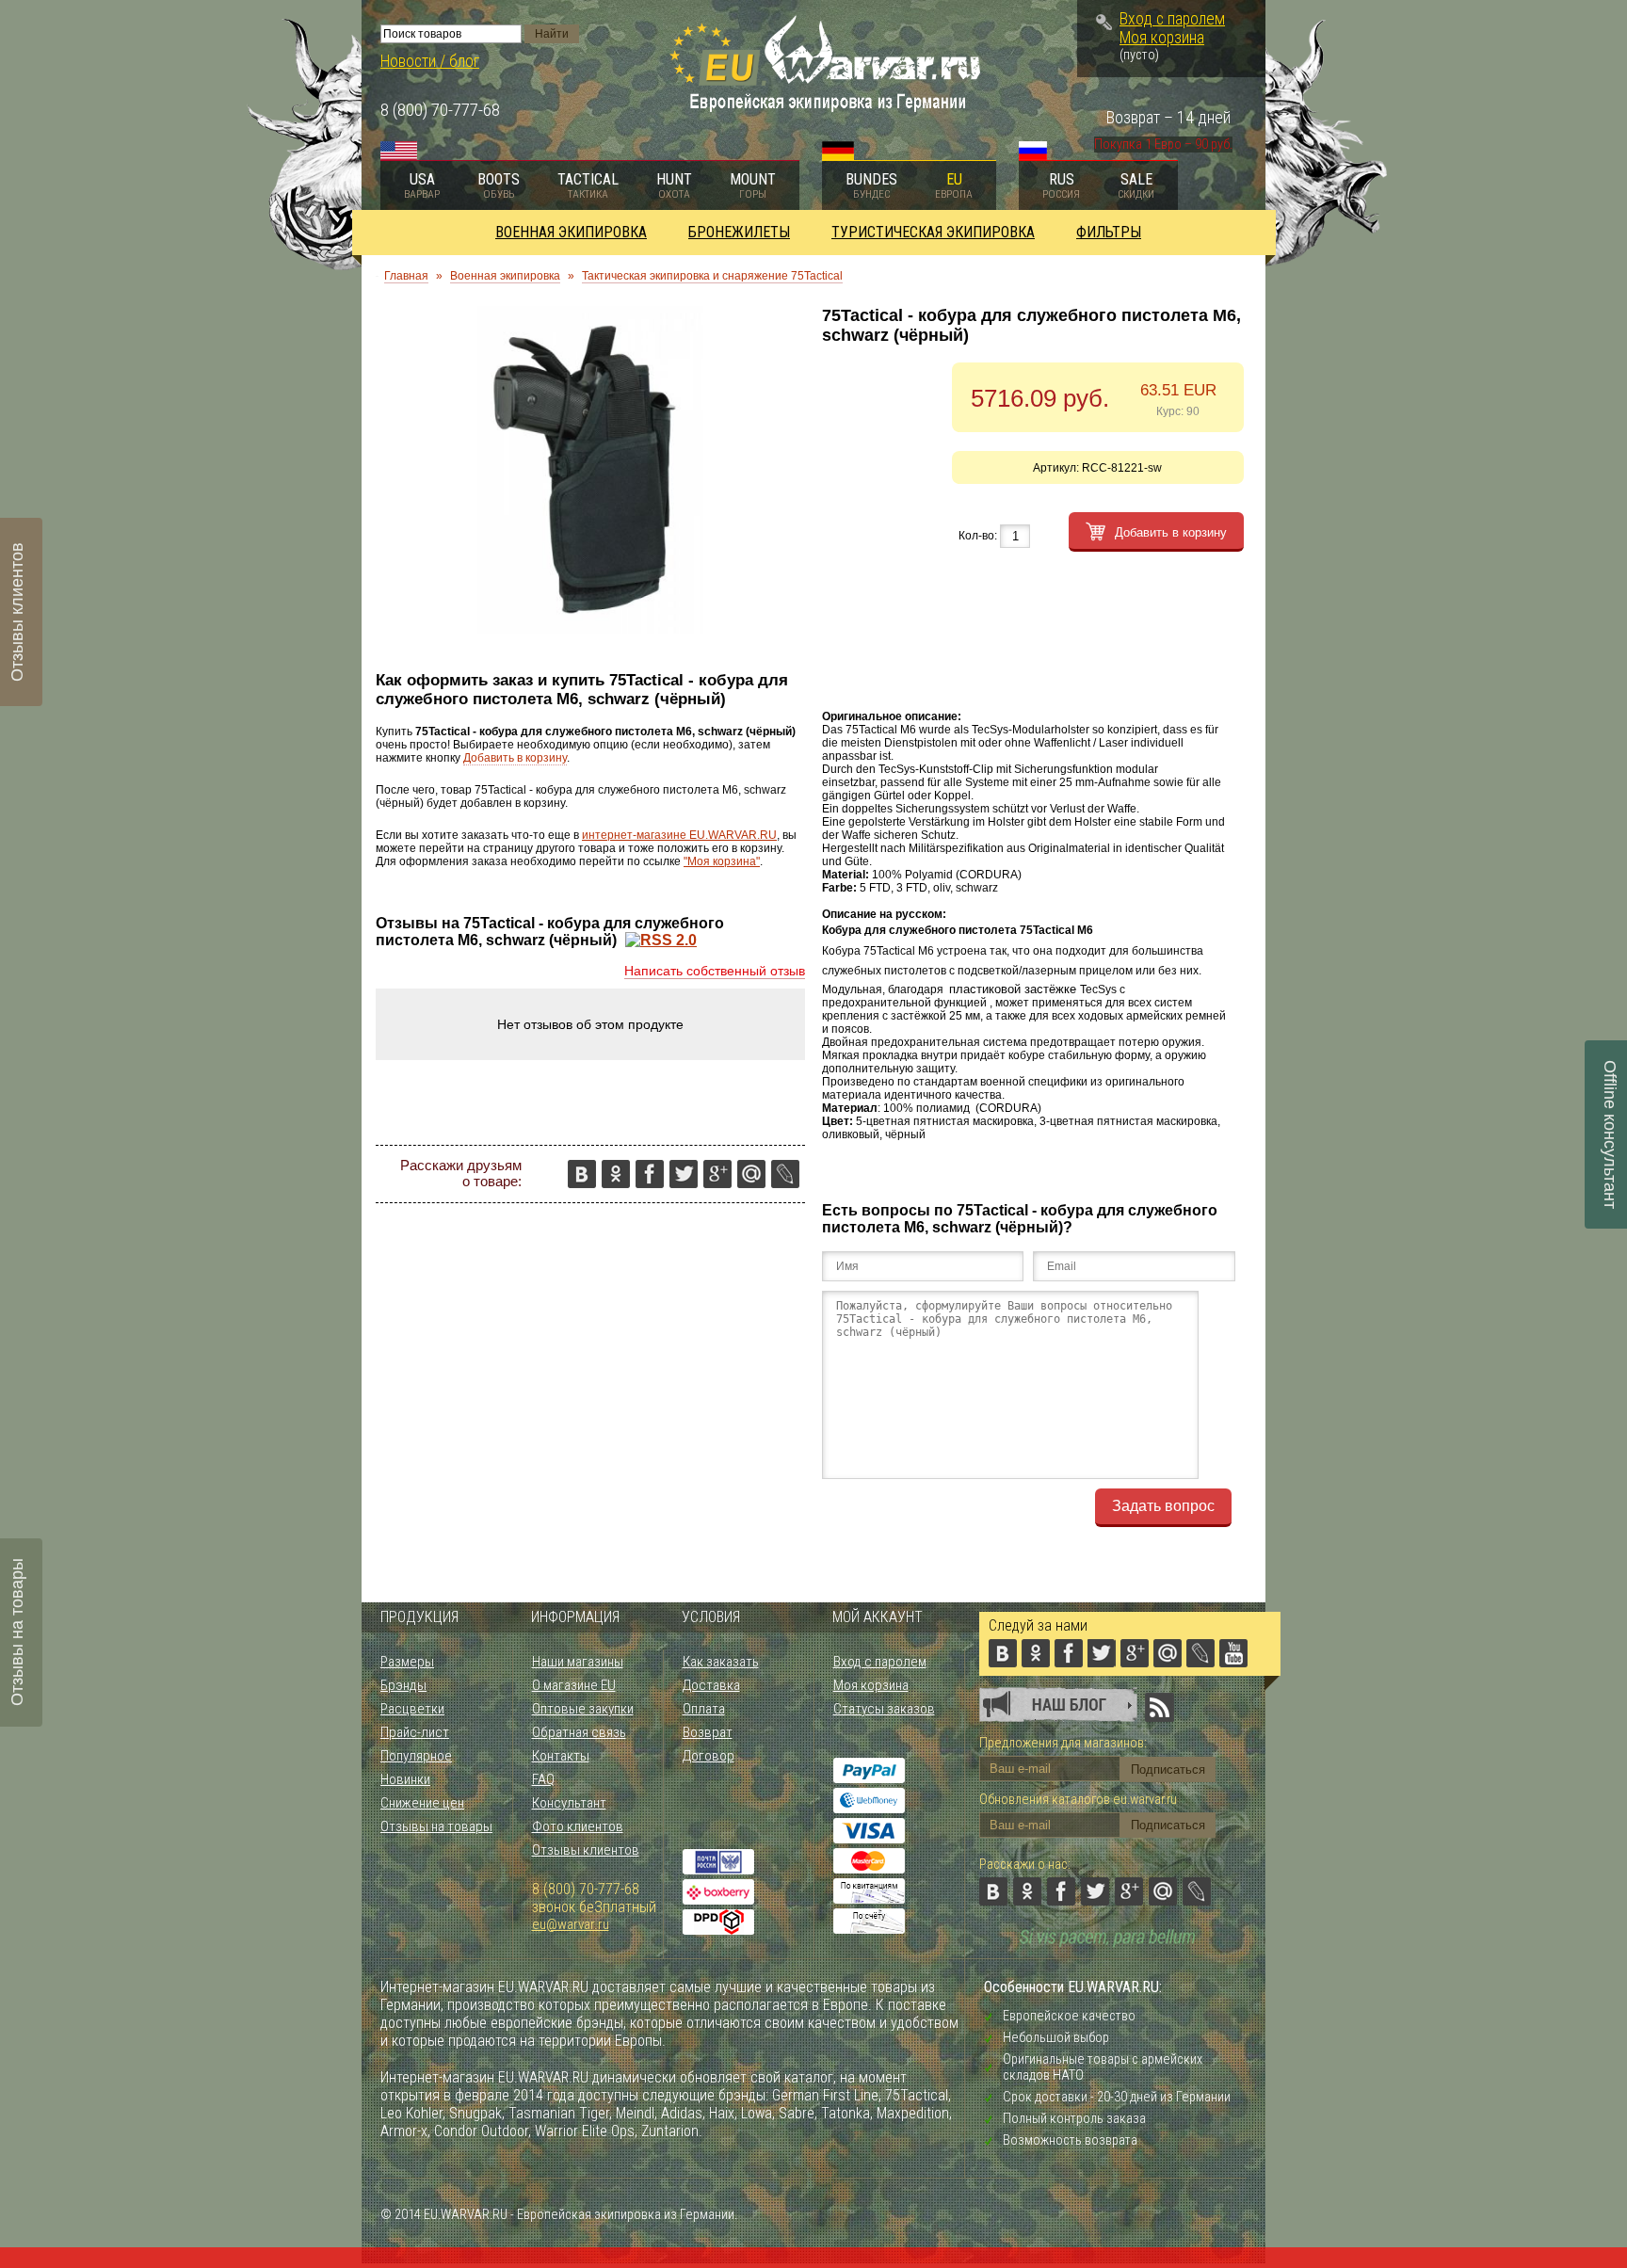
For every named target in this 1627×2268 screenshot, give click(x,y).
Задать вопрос (1163, 1506)
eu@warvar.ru (571, 1924)
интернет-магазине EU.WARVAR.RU (679, 835)
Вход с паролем (1172, 19)
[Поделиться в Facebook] (650, 1174)
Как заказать (721, 1662)
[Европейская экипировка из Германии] (825, 110)
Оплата (704, 1709)
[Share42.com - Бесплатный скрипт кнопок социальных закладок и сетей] (701, 1208)
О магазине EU (574, 1685)
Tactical (588, 185)
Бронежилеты (739, 232)
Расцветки (412, 1709)
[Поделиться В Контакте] (582, 1174)
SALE (1136, 185)
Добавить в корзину (515, 758)
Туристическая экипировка (933, 232)
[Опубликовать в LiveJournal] (785, 1174)
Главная (406, 276)
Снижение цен (422, 1803)
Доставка (711, 1685)
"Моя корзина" (722, 861)
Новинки (405, 1779)
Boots (499, 185)
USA (422, 185)
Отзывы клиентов (586, 1850)
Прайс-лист (415, 1732)
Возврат (708, 1732)
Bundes (871, 185)
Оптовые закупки (583, 1709)
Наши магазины (578, 1662)
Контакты (561, 1756)
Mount (753, 185)
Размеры (407, 1662)
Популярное (416, 1756)
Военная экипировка (571, 232)
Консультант (569, 1803)
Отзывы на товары (436, 1826)
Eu (954, 185)
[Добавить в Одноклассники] (616, 1174)
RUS (1061, 185)
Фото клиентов (578, 1826)
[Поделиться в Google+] (717, 1174)
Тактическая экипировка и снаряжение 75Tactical (712, 276)
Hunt (674, 185)
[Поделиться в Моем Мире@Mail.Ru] (751, 1174)
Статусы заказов (884, 1709)
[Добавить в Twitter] (684, 1174)
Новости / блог (430, 61)
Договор (709, 1756)
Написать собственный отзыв (715, 971)
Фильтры (1109, 232)
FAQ (543, 1779)
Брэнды (403, 1685)
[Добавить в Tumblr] (667, 1208)
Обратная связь (579, 1732)
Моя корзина (1162, 38)
